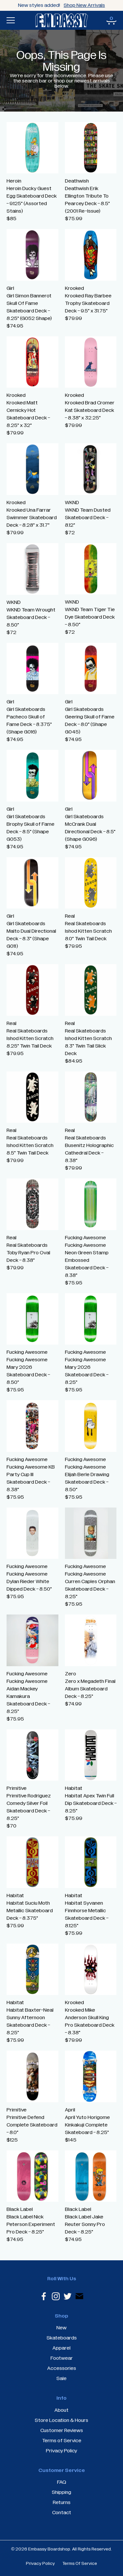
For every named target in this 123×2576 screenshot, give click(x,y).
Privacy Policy (40, 2564)
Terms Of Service (80, 2564)
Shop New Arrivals (84, 5)
